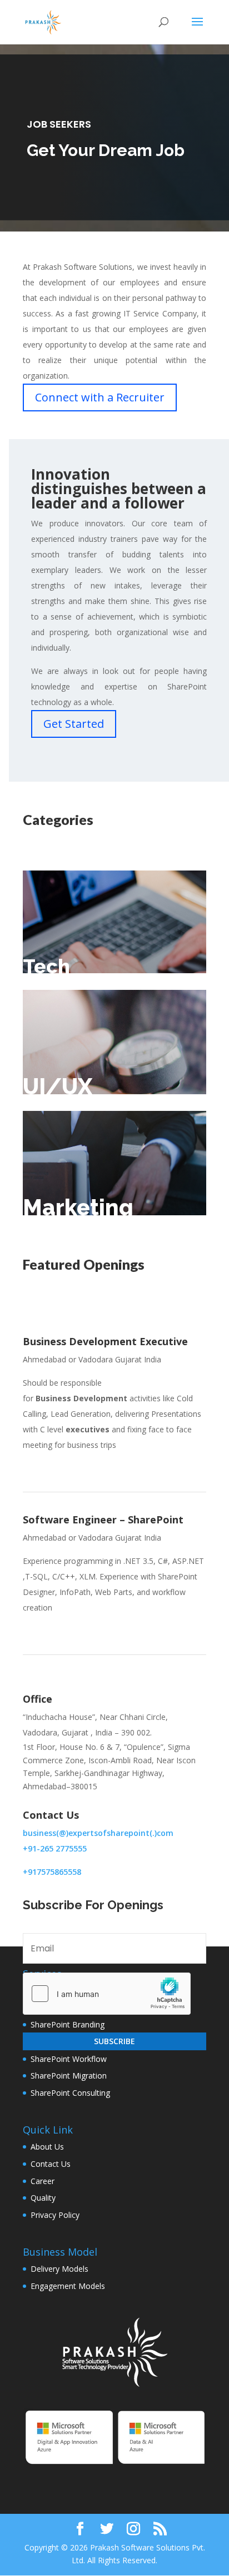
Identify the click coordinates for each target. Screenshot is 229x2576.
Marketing (78, 1207)
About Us (47, 2147)
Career (43, 2181)
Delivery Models (59, 2269)
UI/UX (58, 1086)
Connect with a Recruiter (100, 397)
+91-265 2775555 (55, 1848)
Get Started (74, 724)
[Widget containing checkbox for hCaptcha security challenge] (107, 1994)
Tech (46, 966)
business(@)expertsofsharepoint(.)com (98, 1833)
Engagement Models (68, 2286)
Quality (43, 2198)
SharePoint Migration (69, 2076)
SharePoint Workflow (69, 2059)
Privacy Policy (55, 2215)
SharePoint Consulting (70, 2093)
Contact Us (51, 2164)
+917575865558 (52, 1872)
